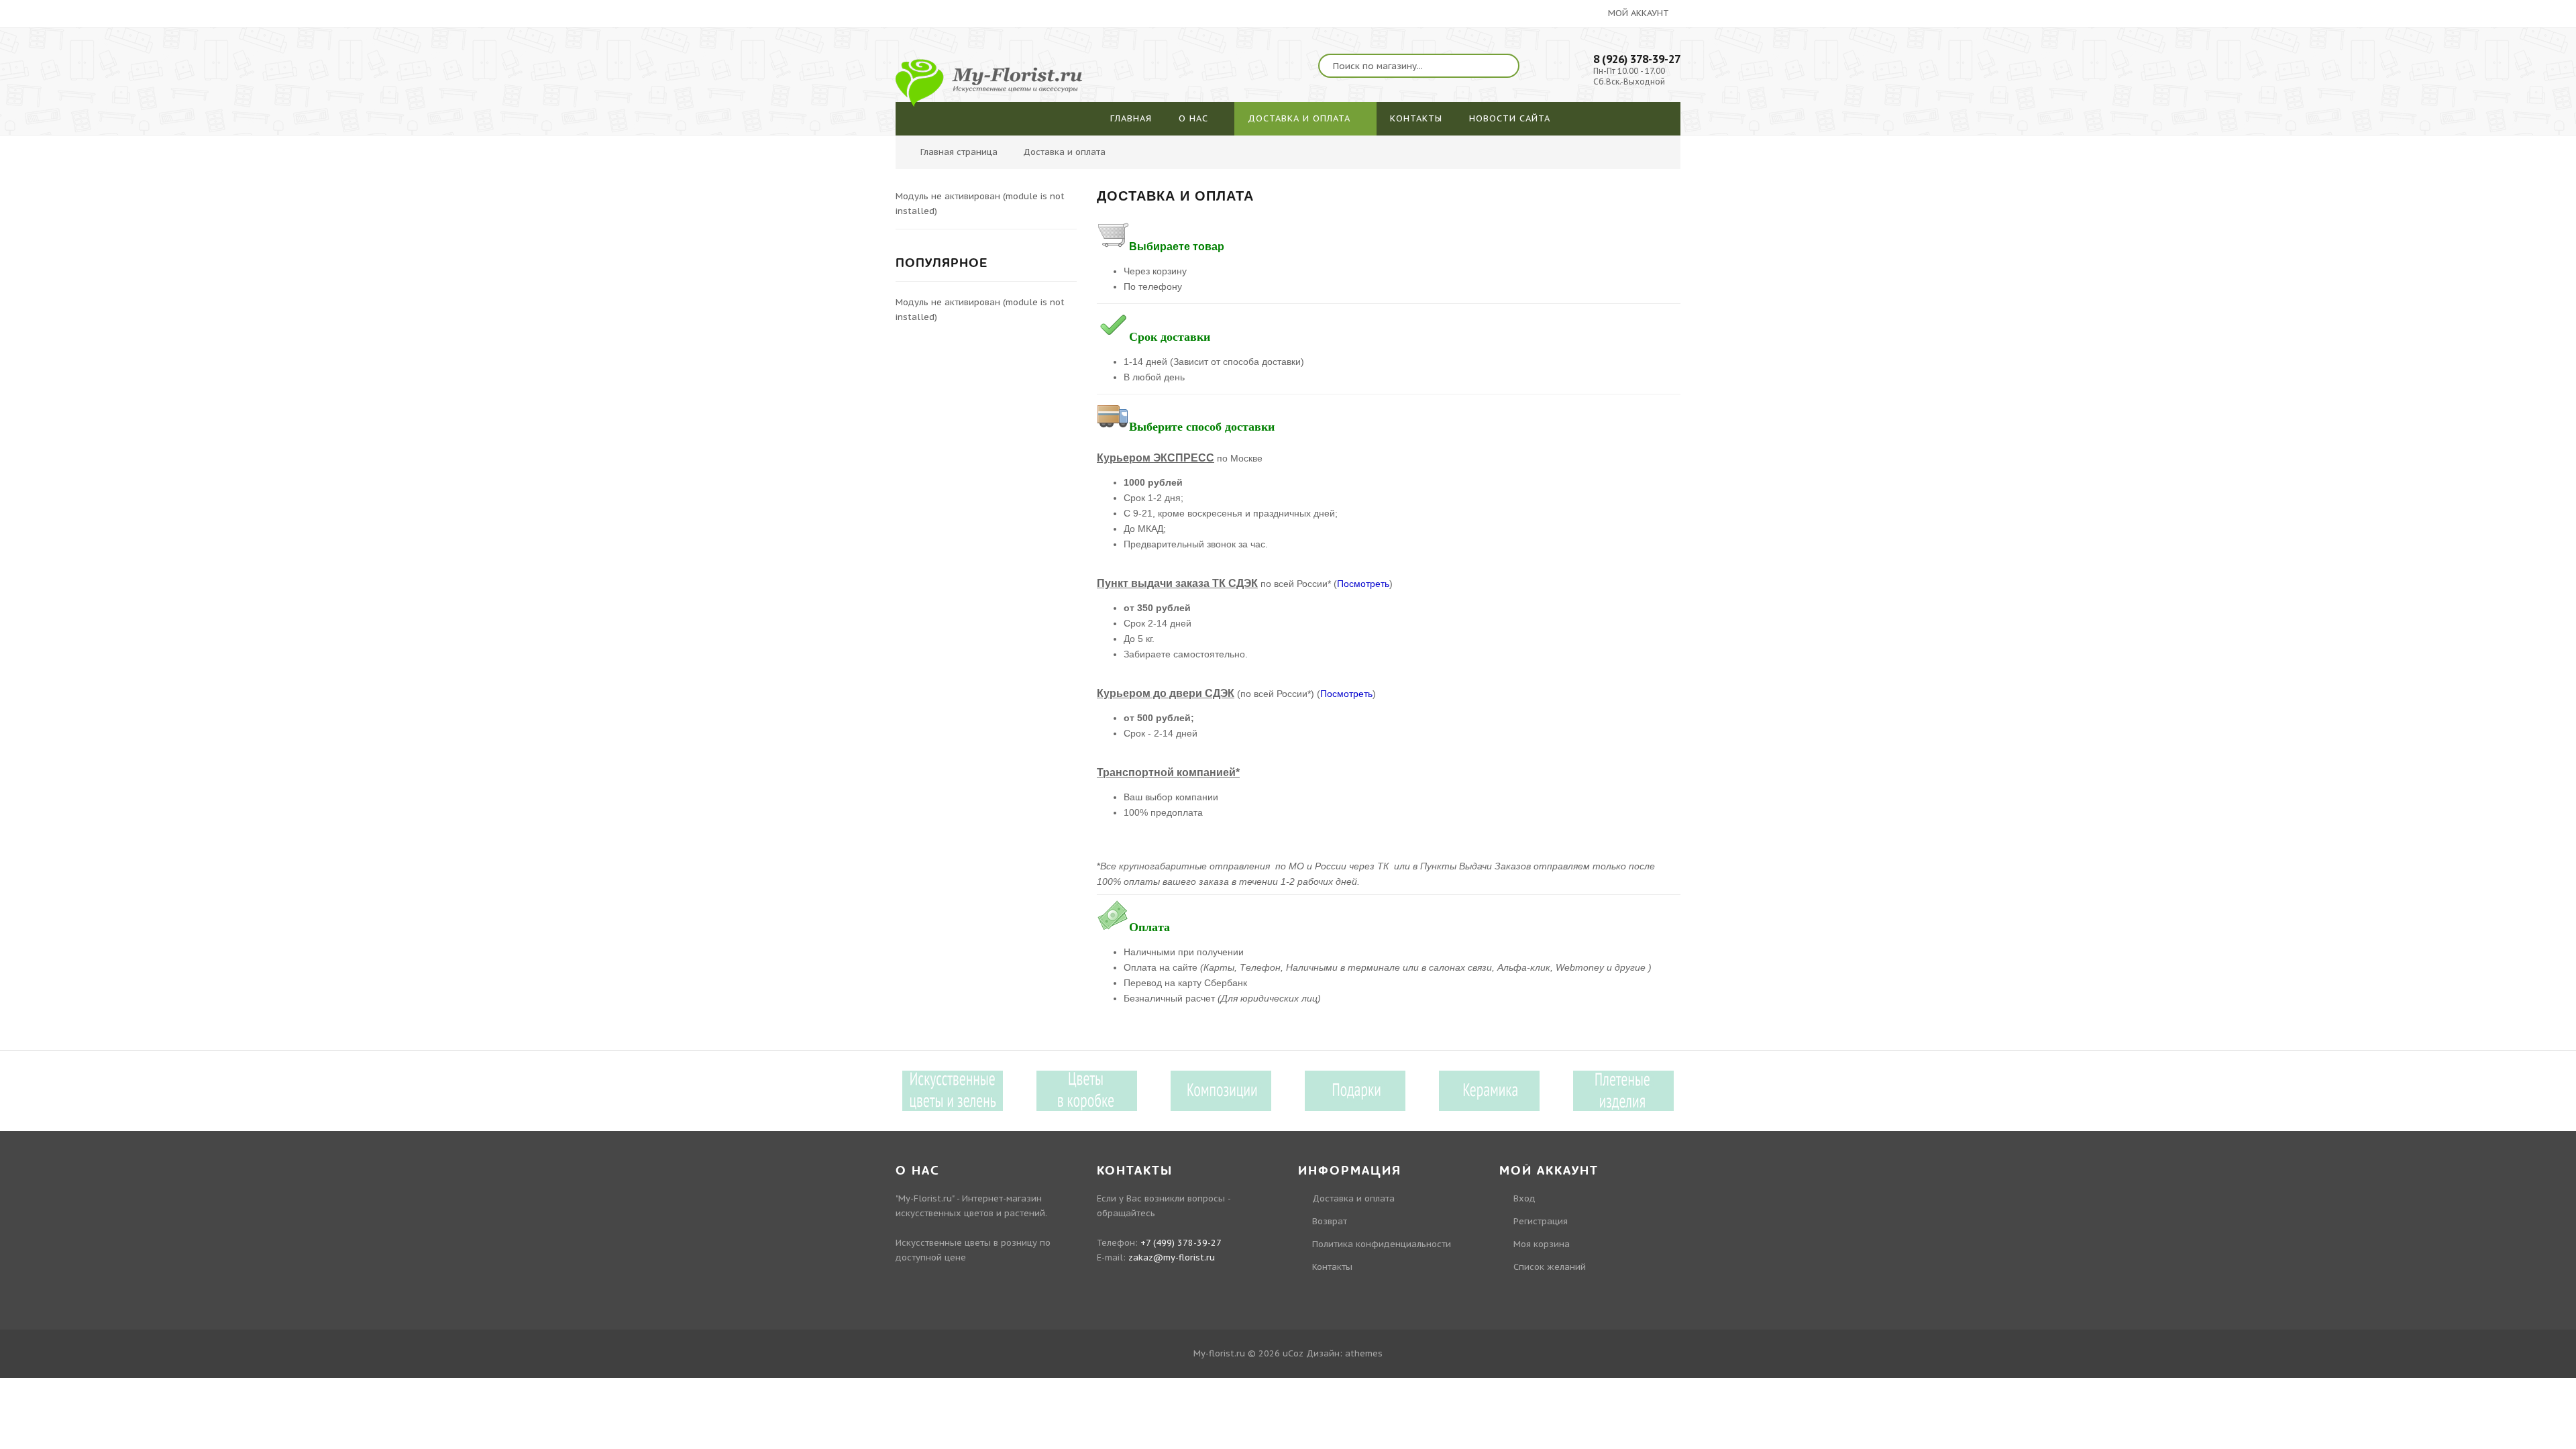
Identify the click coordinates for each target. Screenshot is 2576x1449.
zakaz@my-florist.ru (1172, 1257)
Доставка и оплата (1353, 1198)
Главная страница (959, 152)
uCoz (1293, 1353)
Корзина (2316, 154)
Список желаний (2334, 129)
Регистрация (2325, 104)
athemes (1364, 1353)
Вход (2309, 79)
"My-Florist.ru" (925, 1198)
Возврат (1330, 1221)
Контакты (1332, 1267)
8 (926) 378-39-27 (1637, 59)
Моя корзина (1542, 1244)
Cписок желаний (1550, 1267)
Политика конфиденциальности (1382, 1244)
